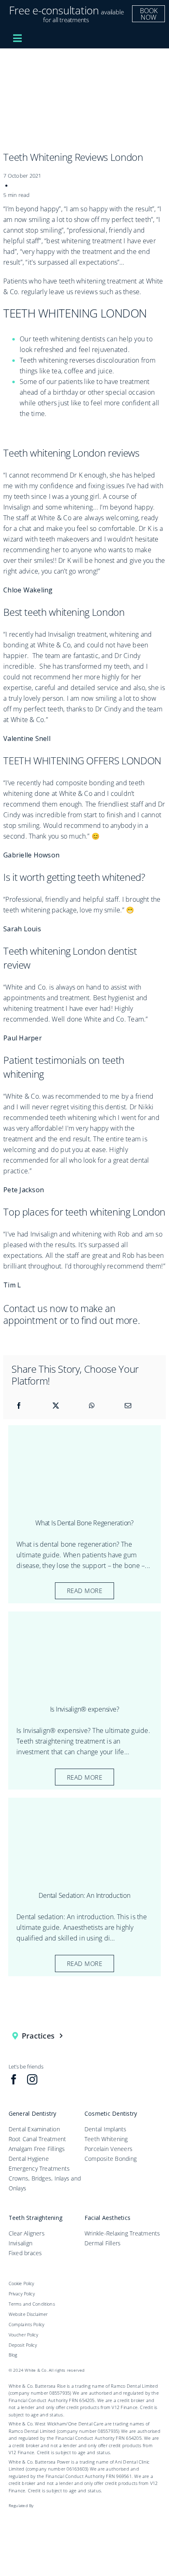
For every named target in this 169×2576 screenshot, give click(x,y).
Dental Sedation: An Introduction (84, 1895)
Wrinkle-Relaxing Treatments (122, 2233)
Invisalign (21, 2243)
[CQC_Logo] (34, 2514)
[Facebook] (19, 1406)
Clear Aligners (27, 2233)
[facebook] (14, 2079)
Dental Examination (34, 2129)
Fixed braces (25, 2253)
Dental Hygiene (29, 2159)
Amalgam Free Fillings (37, 2149)
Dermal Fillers (103, 2243)
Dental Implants (106, 2129)
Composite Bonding (111, 2159)
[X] (56, 1406)
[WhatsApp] (92, 1406)
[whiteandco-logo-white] (88, 37)
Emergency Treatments (39, 2168)
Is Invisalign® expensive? (85, 1709)
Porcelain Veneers (108, 2149)
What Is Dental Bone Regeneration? (84, 1523)
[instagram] (32, 2079)
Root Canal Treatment (38, 2139)
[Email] (128, 1406)
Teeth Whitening (106, 2139)
